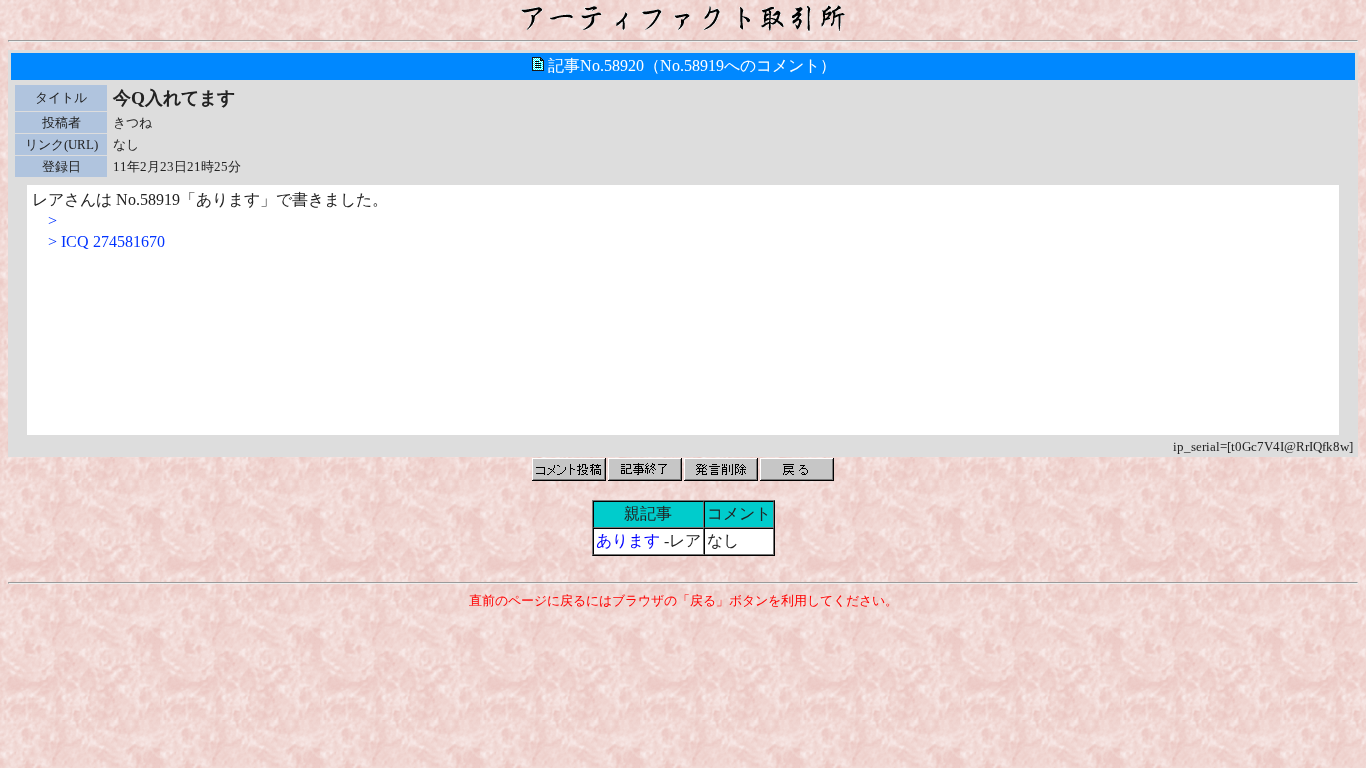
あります (628, 540)
